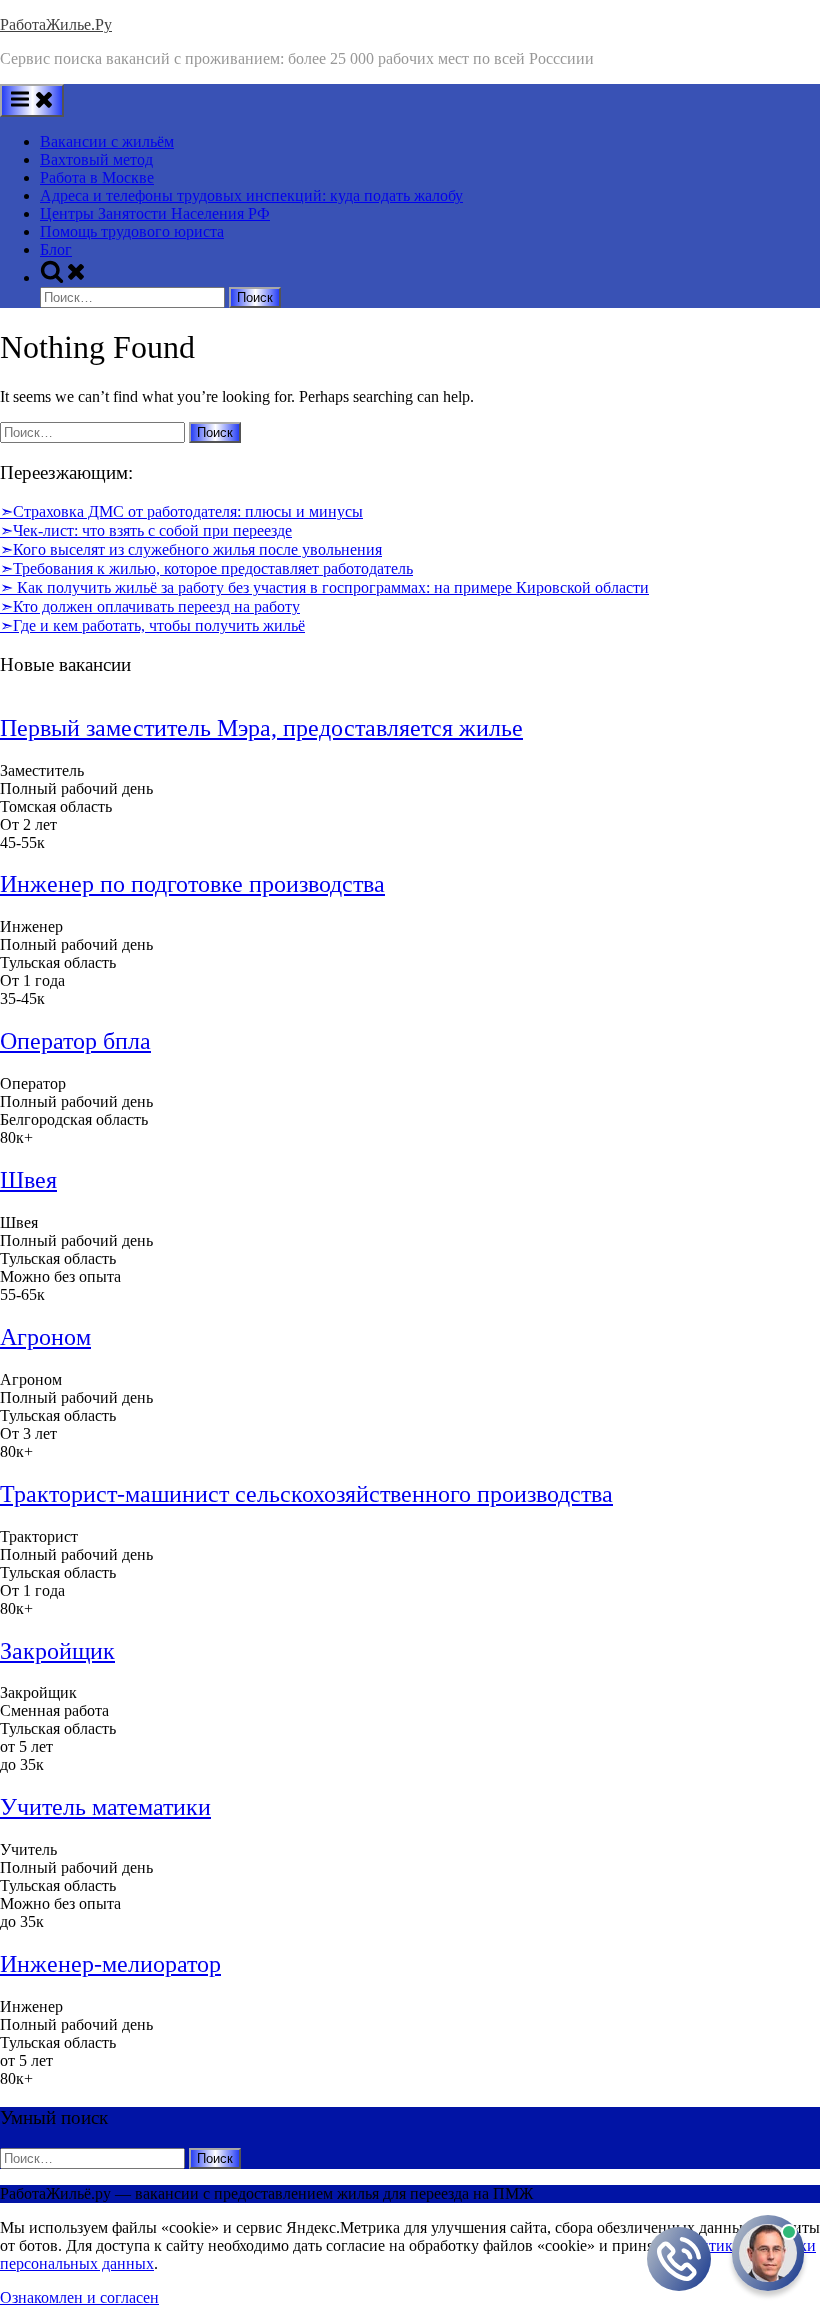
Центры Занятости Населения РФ (155, 213)
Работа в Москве (97, 177)
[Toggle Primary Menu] (32, 100)
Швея (28, 1180)
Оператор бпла (75, 1041)
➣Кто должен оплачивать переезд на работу (150, 606)
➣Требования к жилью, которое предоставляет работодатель (206, 568)
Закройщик (57, 1651)
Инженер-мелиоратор (110, 1964)
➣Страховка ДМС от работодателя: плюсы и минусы (181, 511)
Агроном (45, 1337)
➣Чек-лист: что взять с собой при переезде (146, 530)
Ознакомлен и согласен (79, 2297)
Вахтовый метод (96, 159)
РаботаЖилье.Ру (56, 24)
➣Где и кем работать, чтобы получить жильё (152, 625)
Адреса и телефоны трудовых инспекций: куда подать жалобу (251, 195)
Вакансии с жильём (107, 141)
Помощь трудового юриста (132, 231)
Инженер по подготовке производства (192, 884)
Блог (56, 249)
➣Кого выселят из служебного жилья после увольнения (191, 549)
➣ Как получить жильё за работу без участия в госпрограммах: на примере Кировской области (324, 587)
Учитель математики (105, 1807)
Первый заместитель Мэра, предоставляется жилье (261, 728)
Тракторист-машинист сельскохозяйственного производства (306, 1494)
